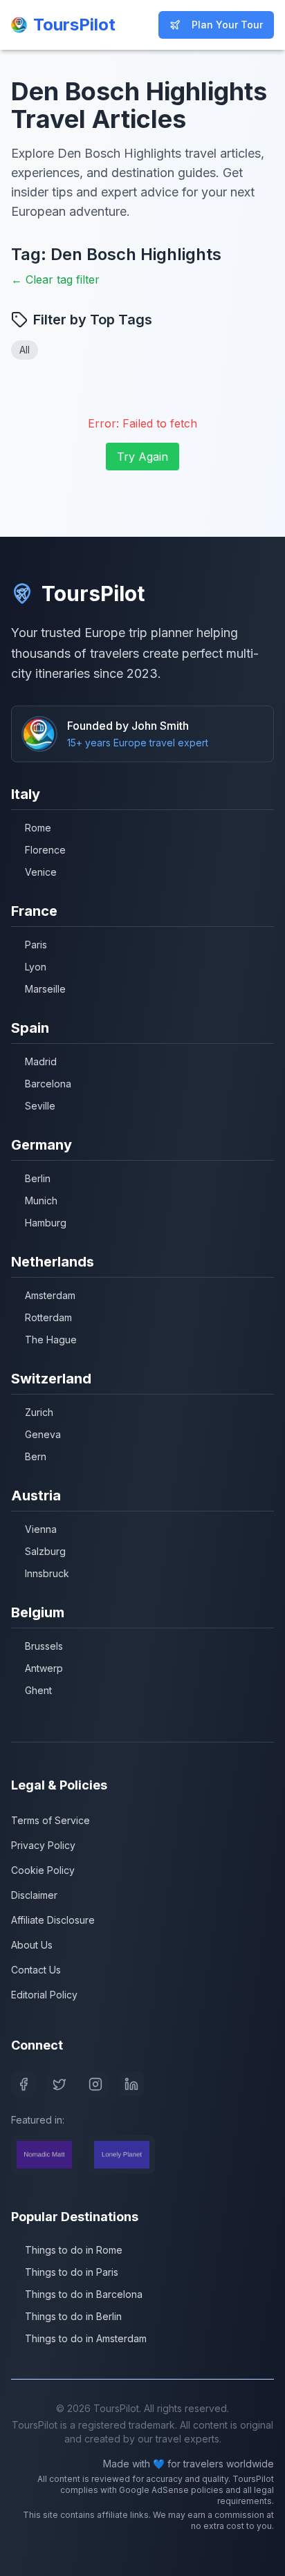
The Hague (51, 1340)
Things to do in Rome (74, 2250)
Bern (36, 1456)
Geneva (43, 1434)
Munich (41, 1200)
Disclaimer (34, 1895)
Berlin (38, 1178)
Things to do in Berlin (73, 2316)
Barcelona (48, 1084)
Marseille (45, 989)
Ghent (38, 1690)
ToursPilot (93, 594)
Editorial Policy (44, 1995)
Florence (45, 850)
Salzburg (45, 1551)
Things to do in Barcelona (84, 2294)
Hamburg (46, 1223)
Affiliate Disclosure (53, 1920)
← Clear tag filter (55, 279)
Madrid (41, 1061)
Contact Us (36, 1970)
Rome (38, 828)
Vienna (41, 1529)
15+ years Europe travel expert (138, 743)
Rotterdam (48, 1317)
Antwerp (44, 1668)
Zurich (39, 1412)
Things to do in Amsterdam (86, 2338)
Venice (41, 872)
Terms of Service (50, 1820)
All (25, 350)
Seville (40, 1106)
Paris (36, 945)
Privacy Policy (43, 1845)
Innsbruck (47, 1573)
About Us (32, 1945)
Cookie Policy (43, 1870)
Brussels (44, 1646)
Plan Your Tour (227, 25)
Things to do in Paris (72, 2272)
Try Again (142, 457)
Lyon (36, 967)
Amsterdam (50, 1295)
